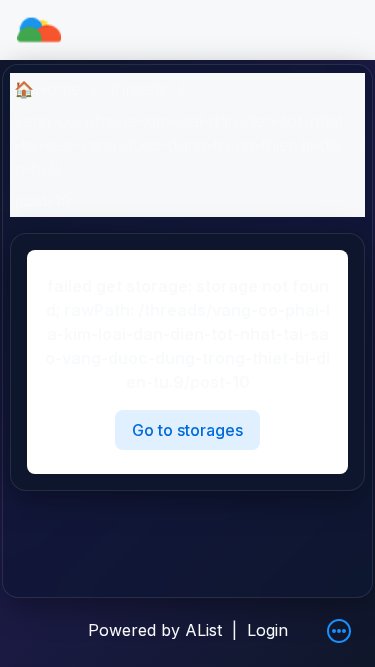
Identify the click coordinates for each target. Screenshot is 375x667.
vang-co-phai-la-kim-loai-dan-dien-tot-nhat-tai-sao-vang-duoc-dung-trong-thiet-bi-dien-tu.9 (178, 145)
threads (138, 89)
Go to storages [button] (187, 430)
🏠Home (47, 89)
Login (267, 630)
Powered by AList (155, 630)
